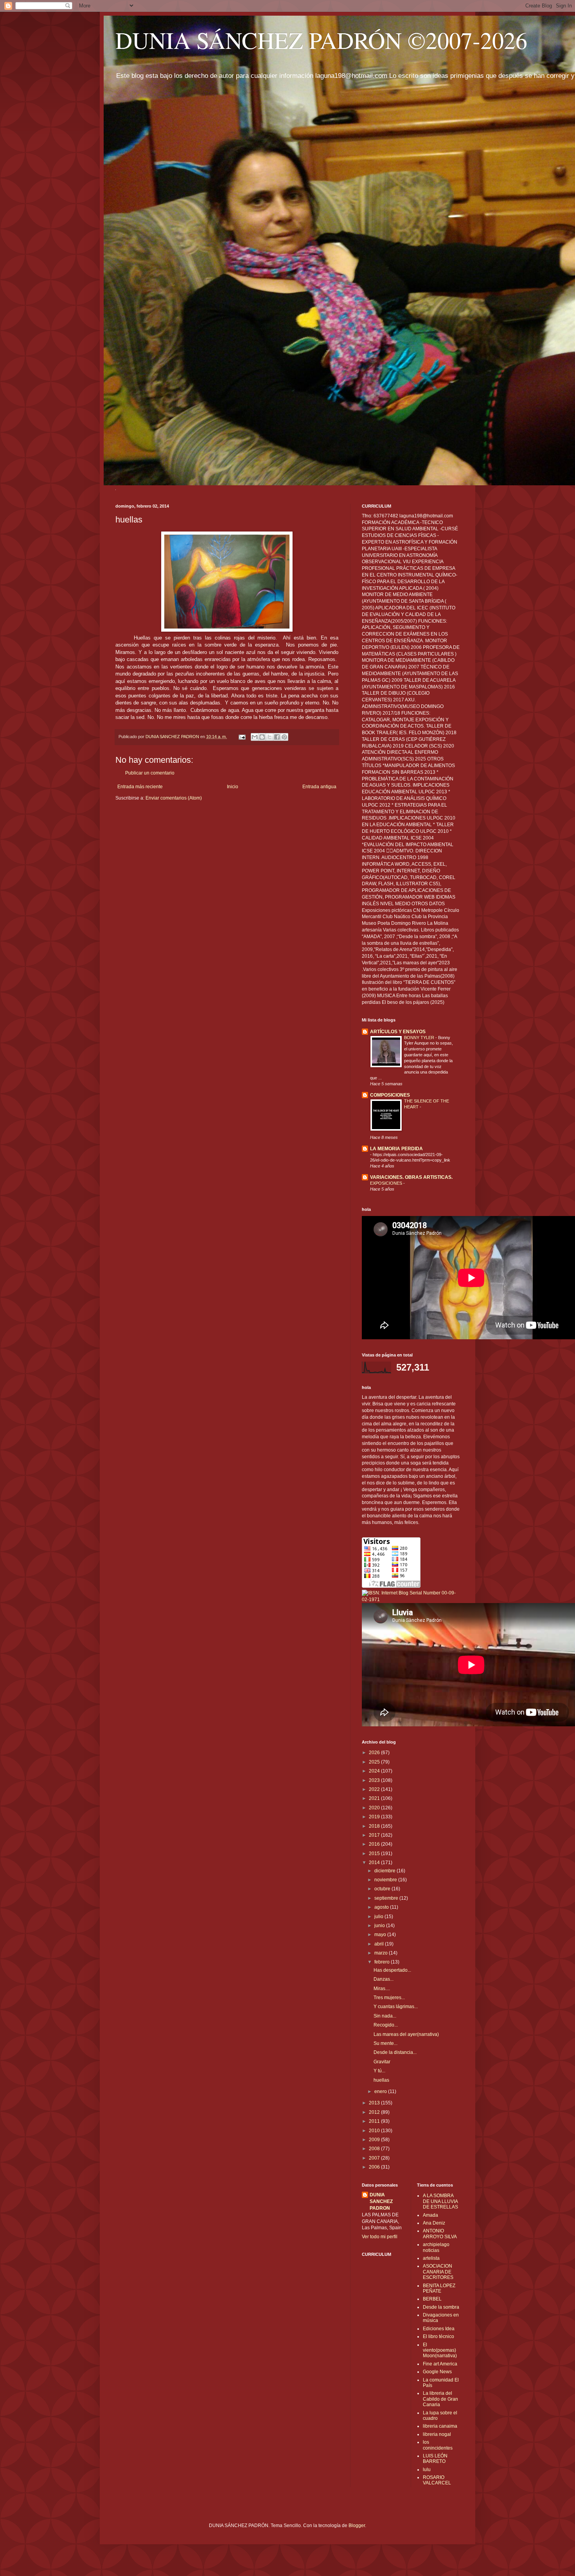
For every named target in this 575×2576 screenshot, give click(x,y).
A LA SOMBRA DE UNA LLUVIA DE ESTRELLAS (440, 2201)
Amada (430, 2215)
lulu (427, 2470)
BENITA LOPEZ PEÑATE (439, 2288)
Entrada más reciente (140, 787)
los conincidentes (438, 2445)
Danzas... (384, 1979)
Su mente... (385, 2043)
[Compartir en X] (270, 737)
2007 (375, 2158)
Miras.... (382, 1989)
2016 (375, 1844)
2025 (375, 1762)
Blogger (357, 2526)
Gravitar (382, 2062)
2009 (375, 2140)
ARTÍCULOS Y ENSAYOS (398, 1032)
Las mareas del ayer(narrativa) (406, 2034)
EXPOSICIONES (387, 1183)
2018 (375, 1826)
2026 (375, 1753)
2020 (375, 1808)
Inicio (233, 787)
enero (381, 2091)
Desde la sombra (441, 2307)
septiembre (387, 1898)
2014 (375, 1863)
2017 (375, 1835)
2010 (375, 2131)
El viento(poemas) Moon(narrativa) (440, 2350)
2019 (375, 1817)
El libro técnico (438, 2336)
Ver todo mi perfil (380, 2237)
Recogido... (386, 2025)
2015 (375, 1854)
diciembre (385, 1871)
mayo (381, 1935)
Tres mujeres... (389, 1998)
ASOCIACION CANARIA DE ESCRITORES (438, 2272)
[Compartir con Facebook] (277, 737)
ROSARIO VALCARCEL (437, 2480)
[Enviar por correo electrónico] (255, 737)
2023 (375, 1780)
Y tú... (379, 2071)
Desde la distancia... (395, 2052)
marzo (382, 1953)
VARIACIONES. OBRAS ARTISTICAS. (411, 1177)
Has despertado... (392, 1970)
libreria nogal (437, 2434)
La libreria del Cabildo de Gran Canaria (440, 2399)
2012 (375, 2112)
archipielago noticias (436, 2247)
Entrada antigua (319, 787)
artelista (431, 2258)
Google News (437, 2372)
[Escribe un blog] (262, 737)
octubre (383, 1889)
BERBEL (432, 2299)
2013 (375, 2103)
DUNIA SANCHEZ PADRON (381, 2201)
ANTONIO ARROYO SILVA (440, 2234)
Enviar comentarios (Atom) (174, 798)
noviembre (386, 1880)
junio (380, 1926)
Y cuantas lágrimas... (396, 2007)
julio (379, 1917)
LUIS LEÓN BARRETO (435, 2459)
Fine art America (440, 2364)
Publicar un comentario (150, 773)
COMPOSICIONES (390, 1095)
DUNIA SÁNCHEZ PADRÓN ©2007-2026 (321, 40)
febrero (383, 1962)
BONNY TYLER (420, 1038)
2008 (375, 2149)
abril (380, 1944)
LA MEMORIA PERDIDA (396, 1149)
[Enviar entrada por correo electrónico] (242, 737)
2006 (375, 2167)
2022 (375, 1789)
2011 (375, 2121)
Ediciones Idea (439, 2329)
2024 (375, 1771)
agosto (382, 1907)
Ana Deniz (434, 2223)
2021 (375, 1798)
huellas (381, 2080)
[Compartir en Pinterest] (284, 737)
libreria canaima (440, 2426)
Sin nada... (385, 2016)
